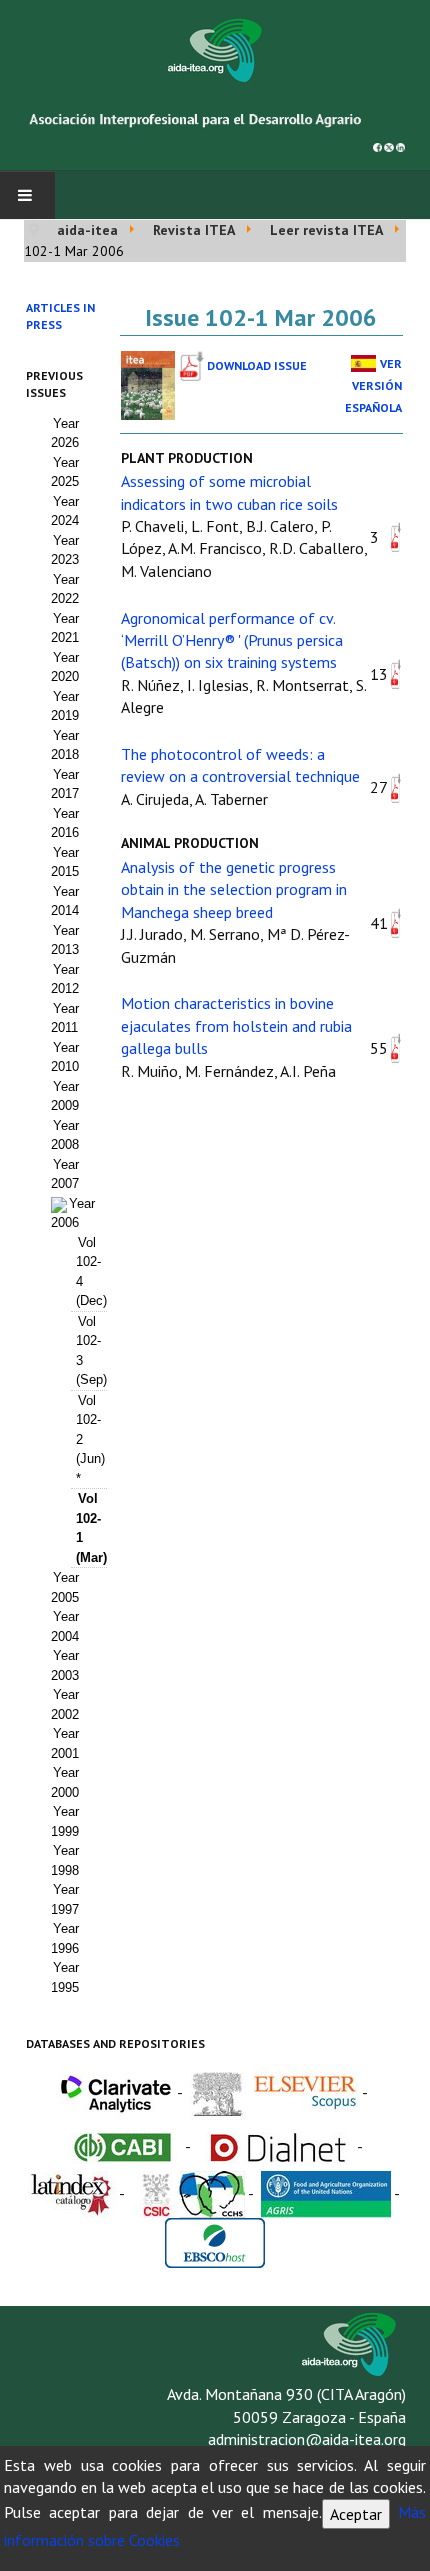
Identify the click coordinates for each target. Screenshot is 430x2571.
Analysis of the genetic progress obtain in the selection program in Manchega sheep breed (234, 889)
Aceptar (356, 2514)
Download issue (257, 365)
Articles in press (60, 316)
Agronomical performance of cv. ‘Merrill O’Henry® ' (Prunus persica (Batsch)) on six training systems (232, 640)
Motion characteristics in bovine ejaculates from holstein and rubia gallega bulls (236, 1025)
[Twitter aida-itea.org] (388, 146)
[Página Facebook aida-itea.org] (377, 146)
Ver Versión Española (373, 386)
